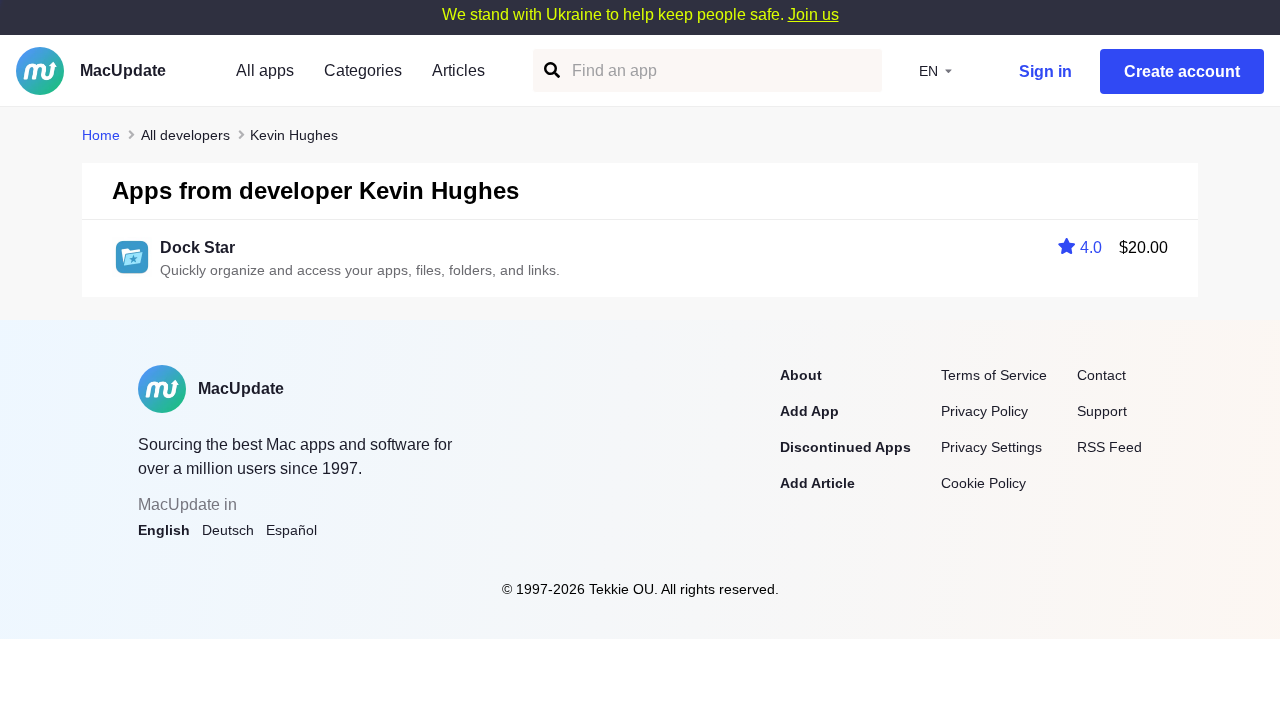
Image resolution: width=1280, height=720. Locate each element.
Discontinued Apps (845, 447)
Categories (363, 70)
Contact (1101, 375)
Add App (809, 411)
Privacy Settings (991, 447)
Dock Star (197, 247)
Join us (813, 14)
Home (101, 135)
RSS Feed (1109, 447)
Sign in (1045, 71)
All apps (265, 70)
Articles (458, 70)
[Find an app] (550, 70)
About (801, 375)
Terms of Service (994, 375)
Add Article (817, 483)
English (164, 530)
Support (1102, 411)
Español (291, 530)
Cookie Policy (983, 483)
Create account (1182, 71)
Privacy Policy (984, 411)
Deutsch (228, 530)
